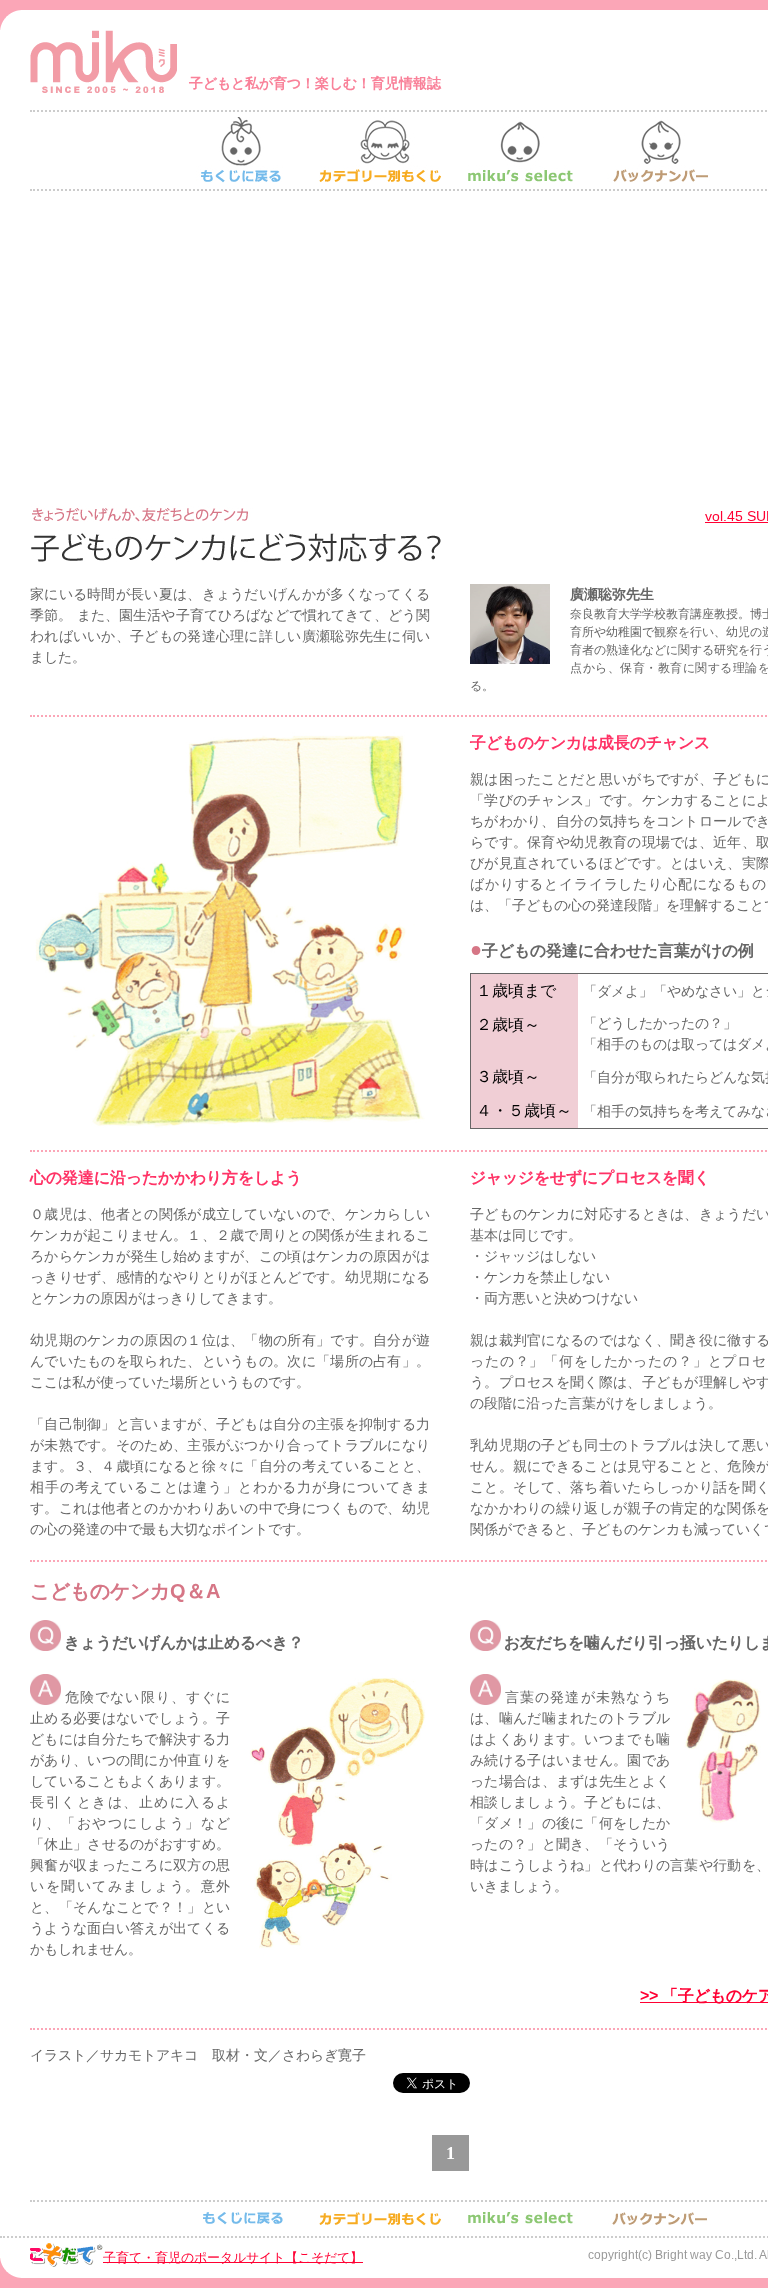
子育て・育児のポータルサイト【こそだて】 (233, 2256)
